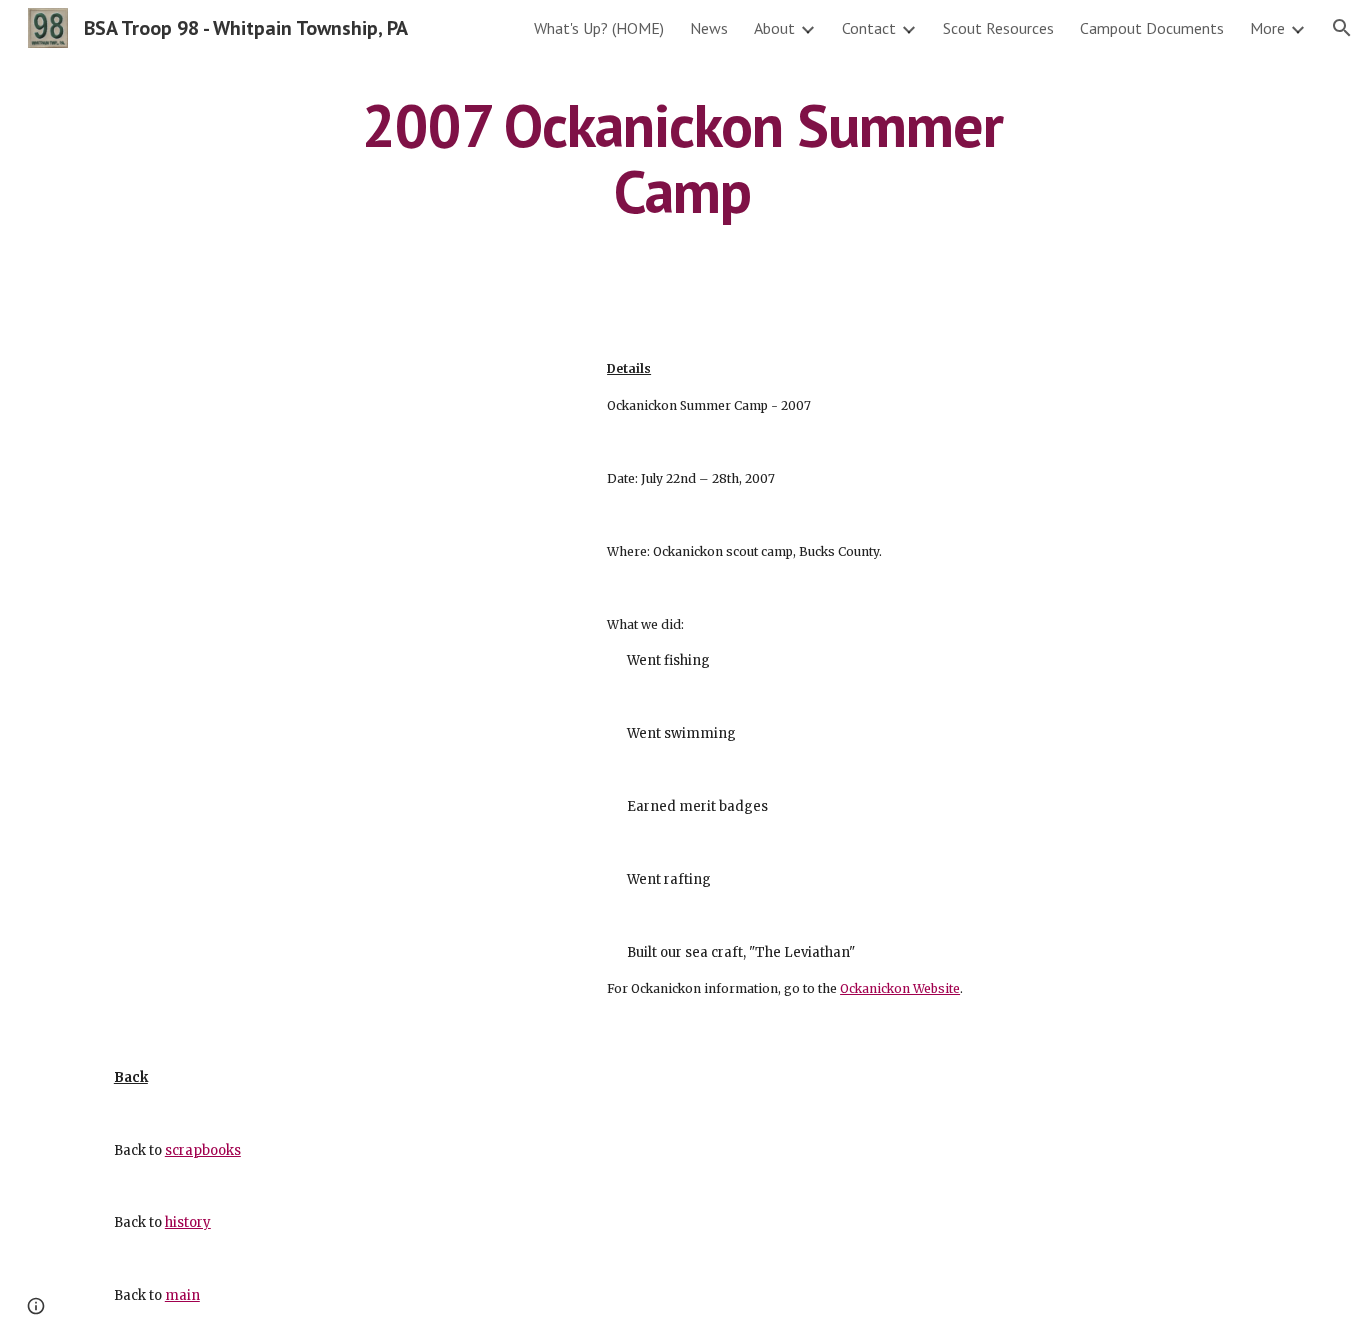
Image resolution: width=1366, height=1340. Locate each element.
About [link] (774, 28)
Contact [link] (869, 28)
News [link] (709, 28)
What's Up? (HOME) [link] (599, 28)
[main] (683, 158)
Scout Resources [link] (998, 28)
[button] (1342, 28)
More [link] (1267, 28)
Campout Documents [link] (1152, 28)
